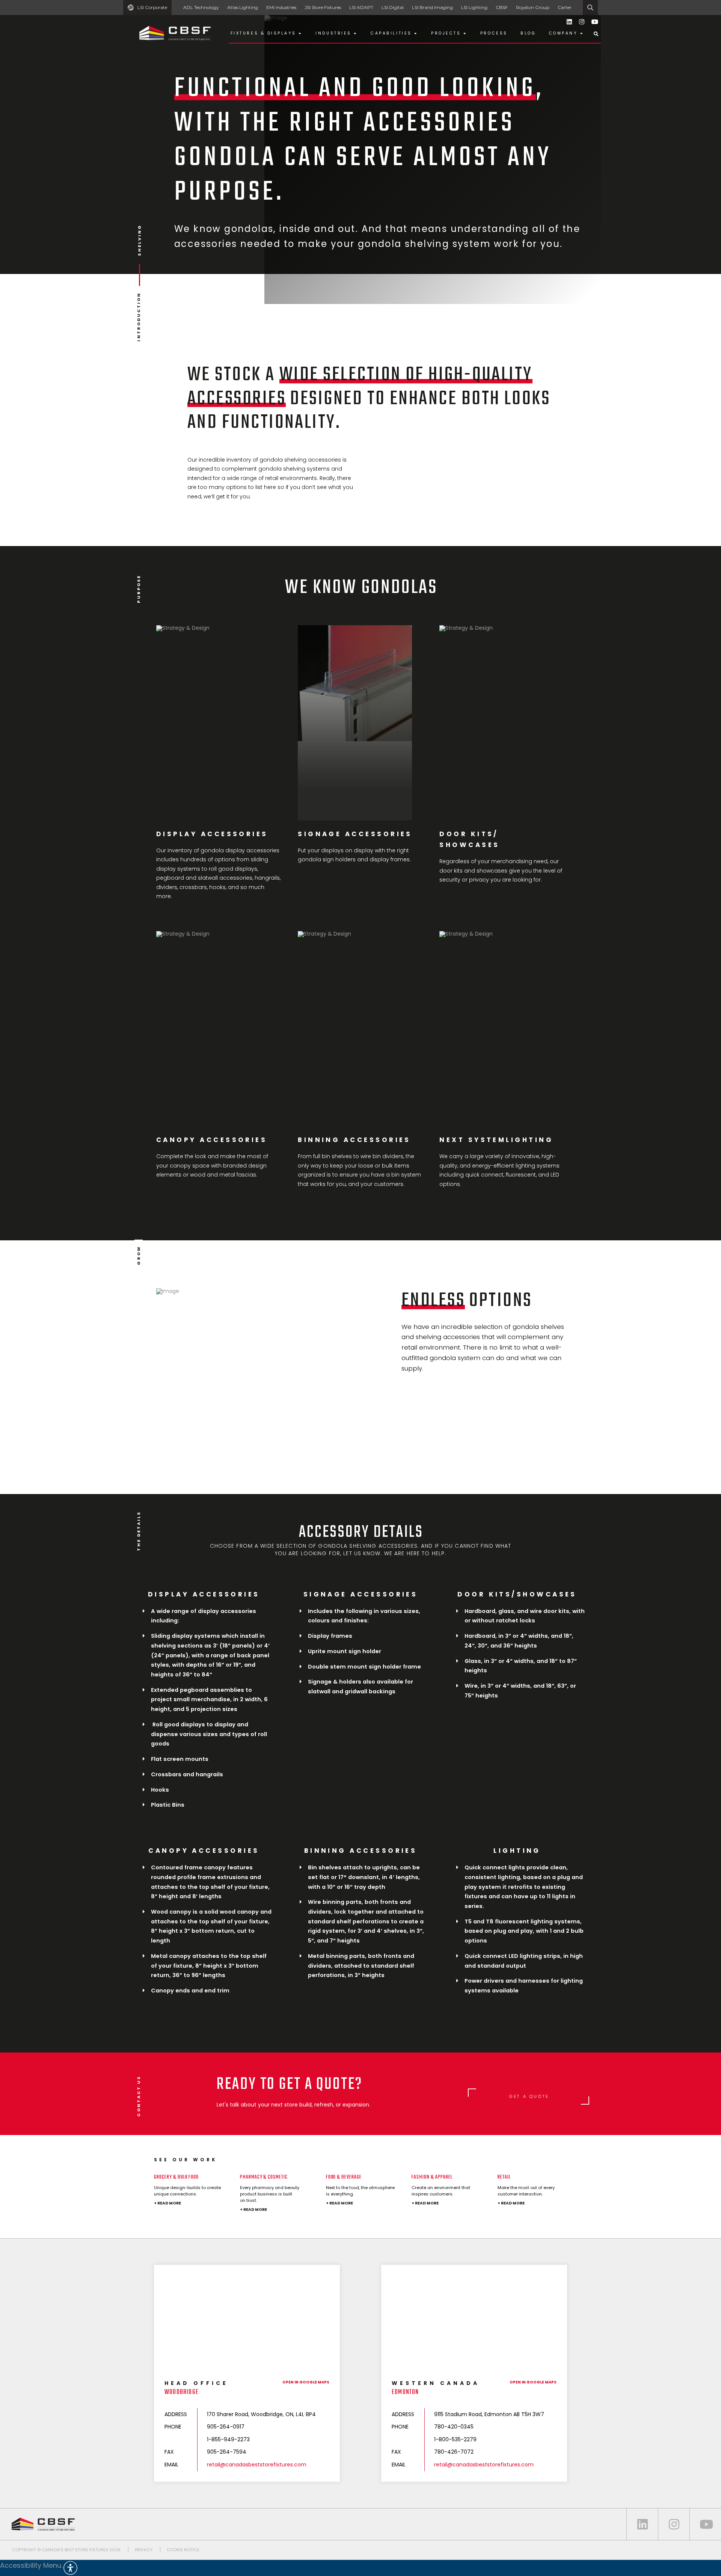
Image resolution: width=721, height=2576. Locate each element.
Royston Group (533, 7)
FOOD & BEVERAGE (344, 2177)
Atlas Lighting (243, 7)
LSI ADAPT (361, 7)
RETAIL (504, 2177)
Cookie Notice (183, 2550)
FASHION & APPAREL (432, 2177)
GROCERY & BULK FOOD (176, 2177)
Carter (565, 7)
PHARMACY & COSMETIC (264, 2177)
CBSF (502, 7)
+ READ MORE (167, 2203)
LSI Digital (393, 7)
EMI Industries (281, 7)
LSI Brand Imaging (432, 7)
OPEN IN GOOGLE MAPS (306, 2382)
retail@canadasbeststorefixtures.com (257, 2465)
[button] (360, 2568)
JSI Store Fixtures (323, 7)
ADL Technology (201, 7)
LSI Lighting (474, 7)
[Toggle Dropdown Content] (596, 34)
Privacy (144, 2550)
